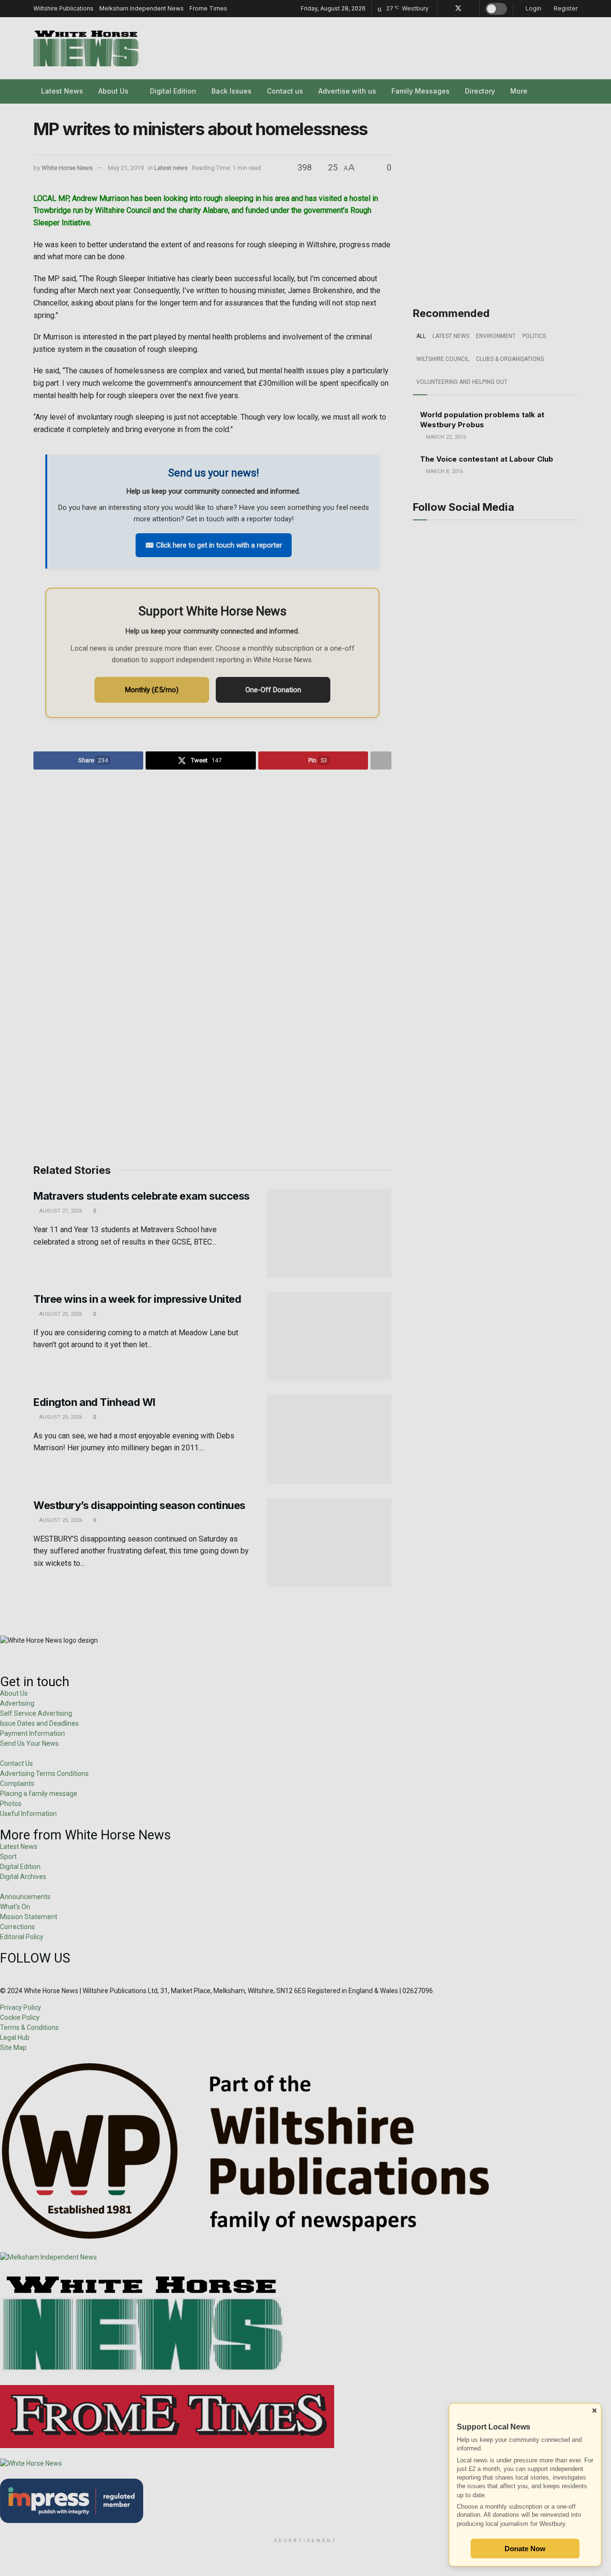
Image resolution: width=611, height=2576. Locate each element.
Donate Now (525, 2549)
